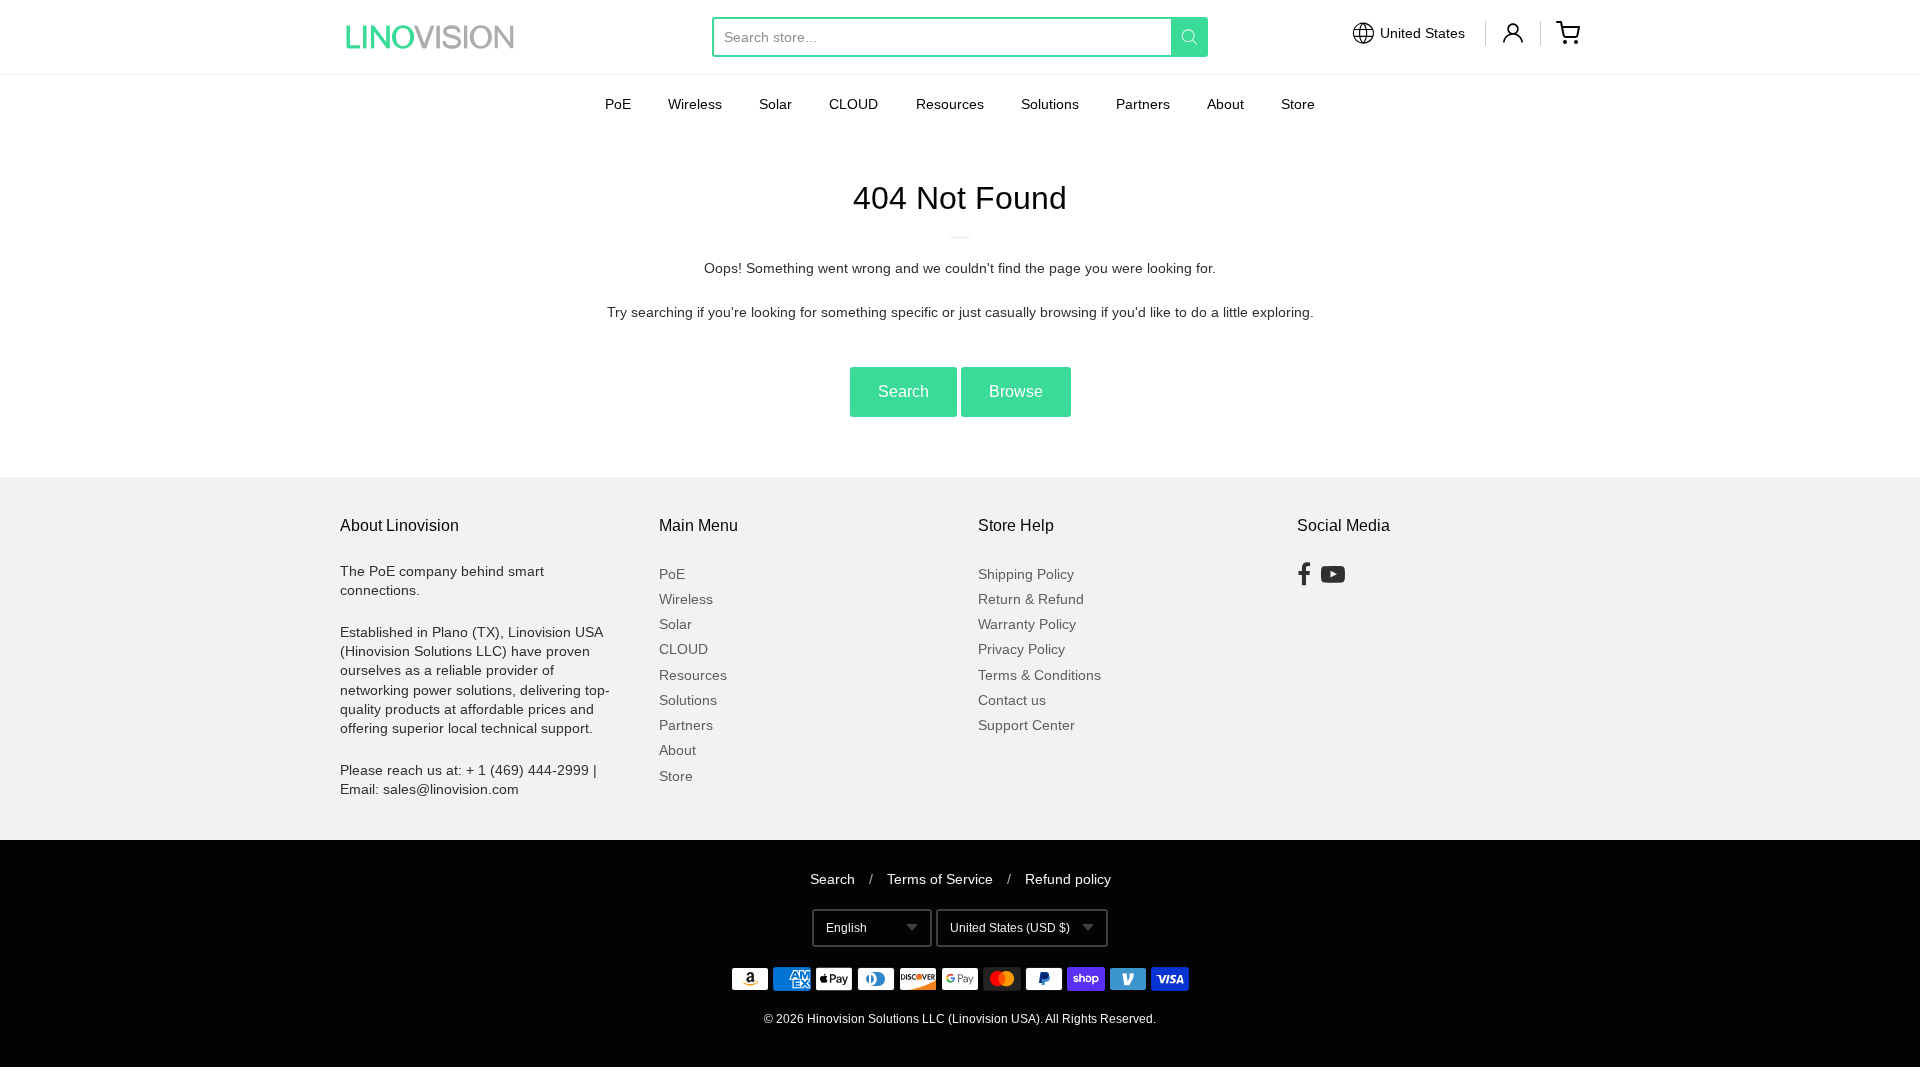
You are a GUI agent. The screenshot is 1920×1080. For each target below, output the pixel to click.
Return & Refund (1031, 599)
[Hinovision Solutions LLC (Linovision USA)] (430, 37)
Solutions (1050, 104)
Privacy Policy (1021, 649)
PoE (618, 104)
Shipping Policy (1026, 574)
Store (1298, 104)
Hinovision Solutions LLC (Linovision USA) (923, 1019)
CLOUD (853, 104)
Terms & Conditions (1039, 675)
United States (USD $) (1010, 928)
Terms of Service (940, 879)
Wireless (695, 104)
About (1225, 104)
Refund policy (1068, 879)
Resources (950, 104)
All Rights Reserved (1099, 1019)
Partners (1143, 104)
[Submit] (1189, 37)
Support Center (1026, 725)
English (846, 928)
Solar (775, 104)
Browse (1016, 391)
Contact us (1012, 700)
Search (903, 391)
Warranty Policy (1027, 624)
